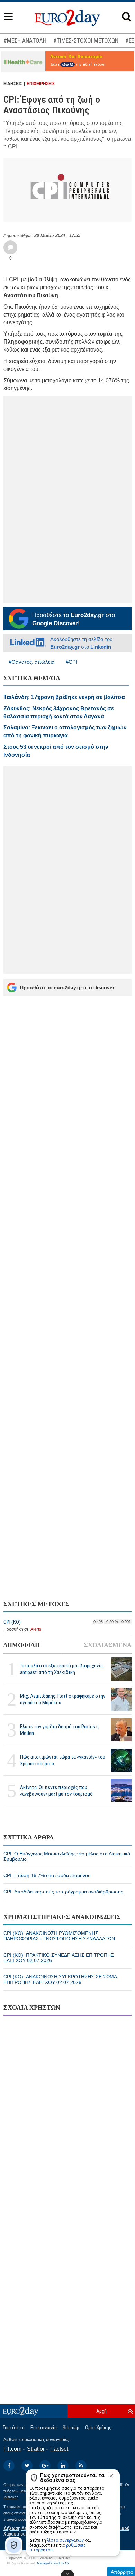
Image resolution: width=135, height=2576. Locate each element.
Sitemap (71, 2428)
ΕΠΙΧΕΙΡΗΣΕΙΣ (41, 84)
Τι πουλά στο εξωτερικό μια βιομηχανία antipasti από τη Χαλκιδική (61, 1669)
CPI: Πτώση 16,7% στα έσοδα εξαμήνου (47, 1875)
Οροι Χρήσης (98, 2428)
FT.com (12, 2449)
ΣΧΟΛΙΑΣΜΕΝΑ (108, 1645)
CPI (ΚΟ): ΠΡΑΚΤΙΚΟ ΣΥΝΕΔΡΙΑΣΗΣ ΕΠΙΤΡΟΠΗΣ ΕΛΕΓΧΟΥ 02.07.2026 (59, 1958)
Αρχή (101, 2411)
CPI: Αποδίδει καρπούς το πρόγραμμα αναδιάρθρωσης (63, 1892)
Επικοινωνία (44, 2428)
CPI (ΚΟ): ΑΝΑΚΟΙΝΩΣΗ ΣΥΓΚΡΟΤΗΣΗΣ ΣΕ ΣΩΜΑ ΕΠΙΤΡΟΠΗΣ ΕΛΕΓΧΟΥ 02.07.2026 (60, 1979)
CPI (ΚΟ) (12, 1622)
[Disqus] (67, 2110)
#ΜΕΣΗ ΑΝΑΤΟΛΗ (25, 40)
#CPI (71, 662)
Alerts (36, 1629)
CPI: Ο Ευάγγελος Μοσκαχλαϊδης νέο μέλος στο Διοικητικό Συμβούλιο (67, 1856)
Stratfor (36, 2449)
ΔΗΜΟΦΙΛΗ (22, 1645)
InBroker (11, 2497)
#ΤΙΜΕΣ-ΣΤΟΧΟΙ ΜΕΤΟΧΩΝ (86, 40)
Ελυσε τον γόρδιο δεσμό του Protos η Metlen (59, 1730)
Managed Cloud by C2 (53, 2563)
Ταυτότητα (14, 2428)
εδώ (66, 65)
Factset (59, 2449)
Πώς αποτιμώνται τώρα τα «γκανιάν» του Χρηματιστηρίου (63, 1760)
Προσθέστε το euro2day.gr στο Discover (67, 987)
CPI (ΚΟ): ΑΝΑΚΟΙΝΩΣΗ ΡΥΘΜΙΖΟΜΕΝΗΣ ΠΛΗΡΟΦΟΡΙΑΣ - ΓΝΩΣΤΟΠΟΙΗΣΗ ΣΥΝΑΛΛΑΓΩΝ (59, 1936)
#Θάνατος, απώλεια (32, 662)
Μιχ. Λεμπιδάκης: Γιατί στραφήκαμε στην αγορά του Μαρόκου (63, 1699)
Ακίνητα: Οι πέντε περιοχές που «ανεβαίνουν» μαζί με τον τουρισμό (56, 1791)
